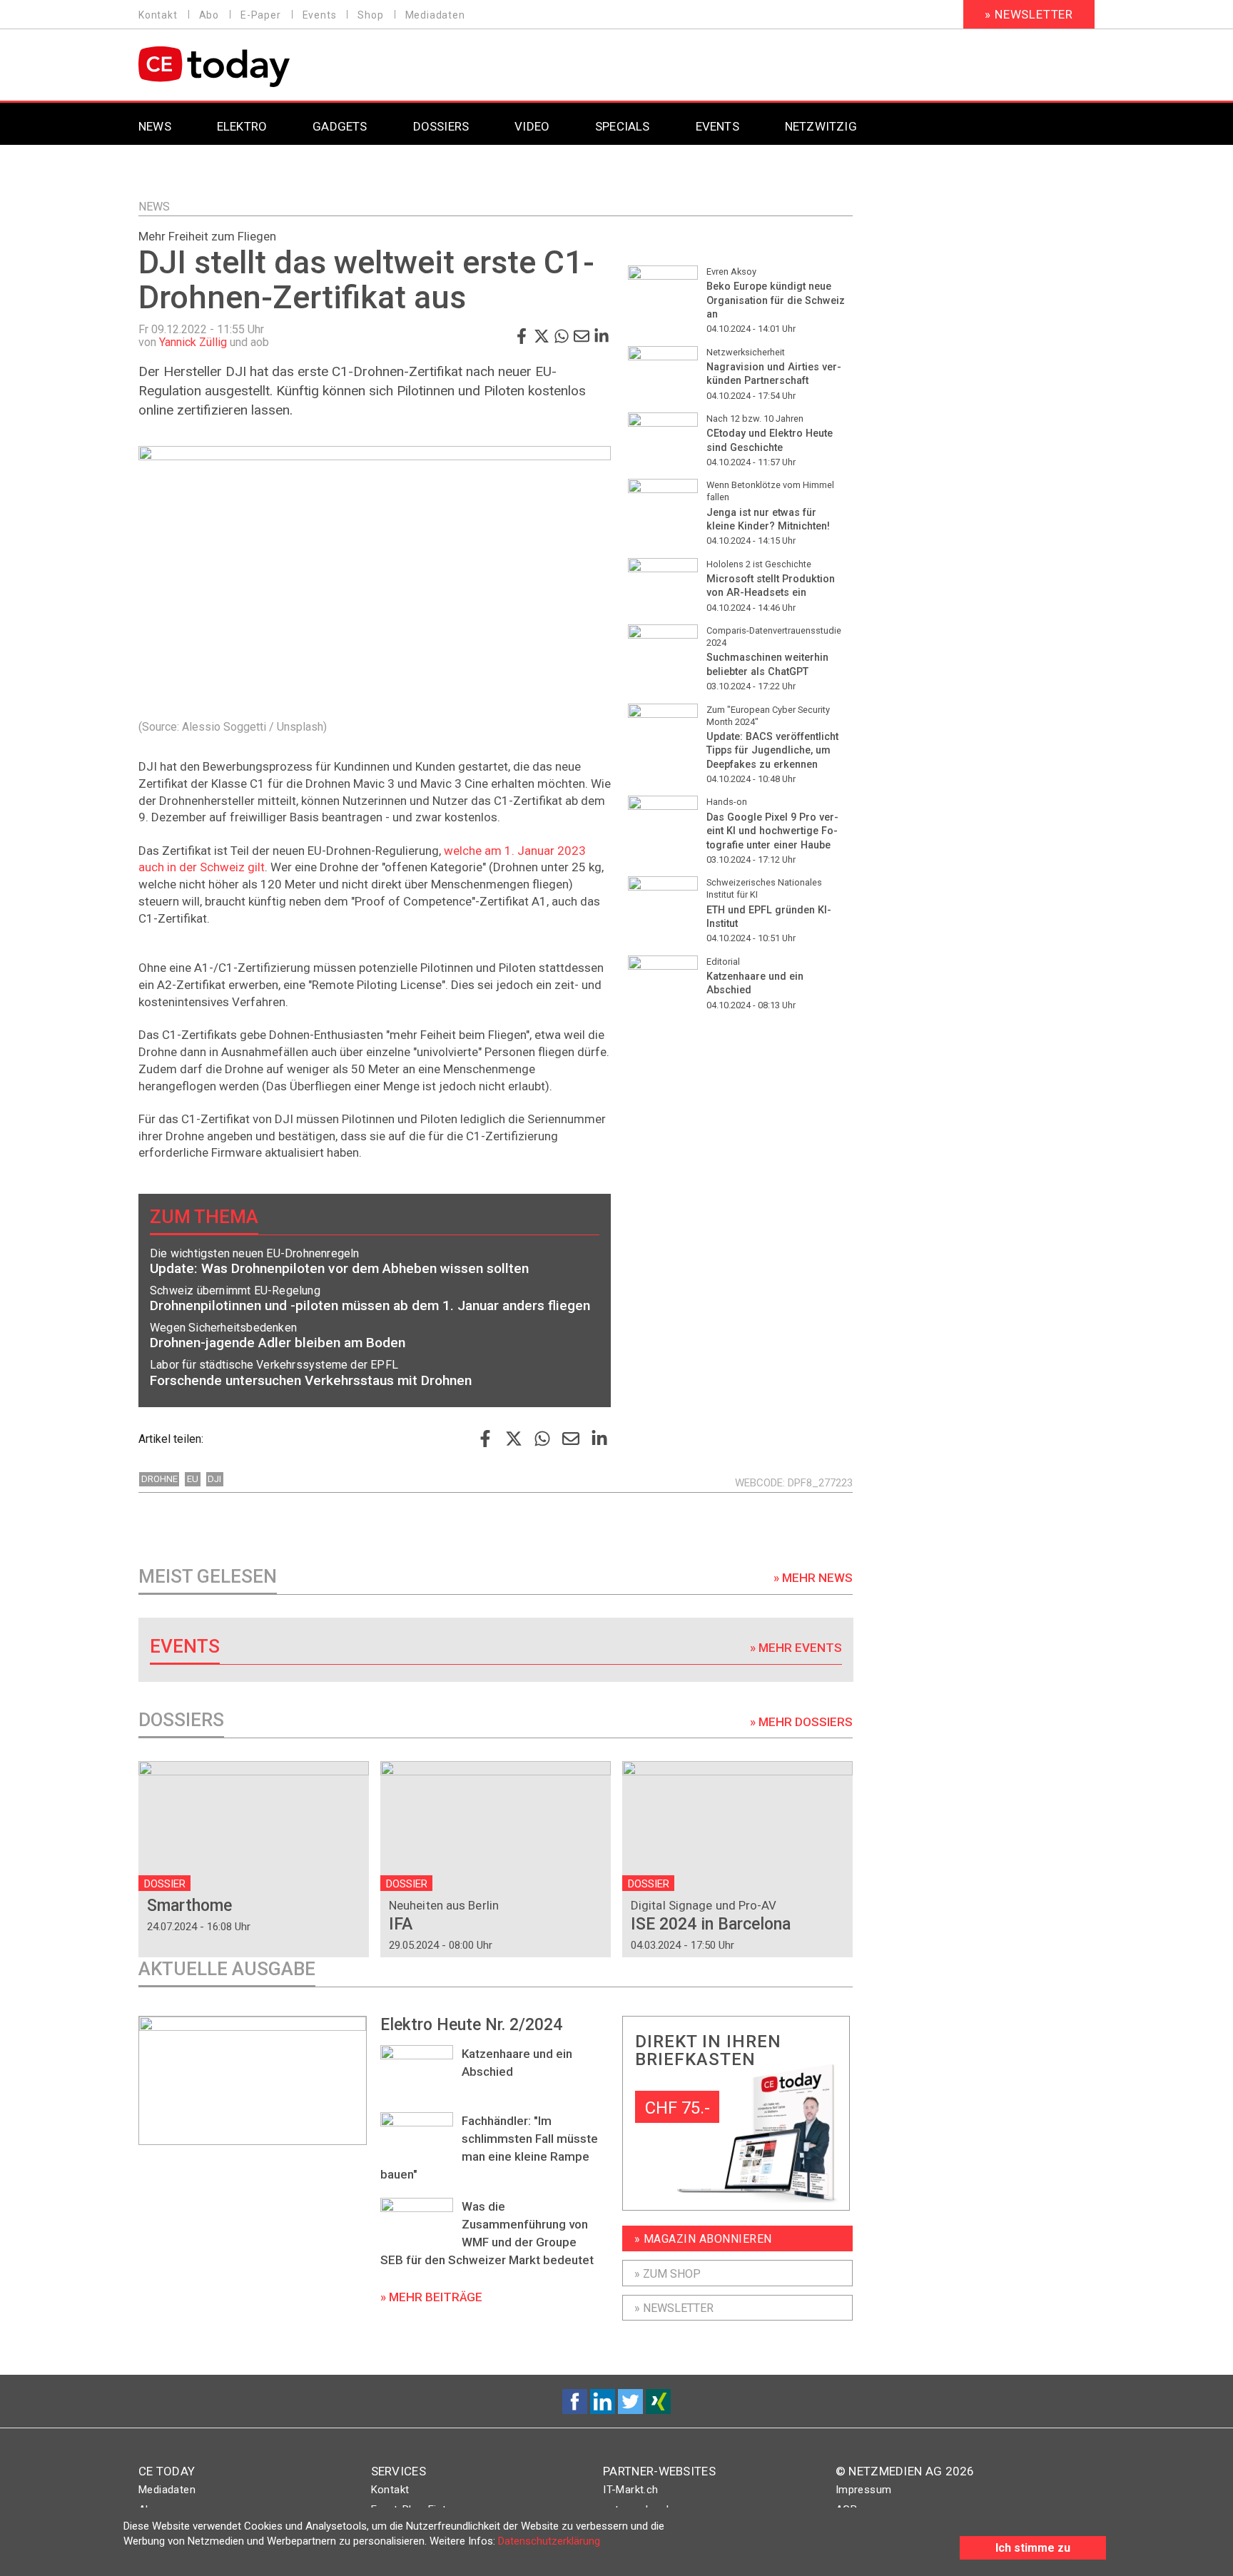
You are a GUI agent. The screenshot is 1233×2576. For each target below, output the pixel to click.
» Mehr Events (796, 1648)
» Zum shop (668, 2274)
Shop (370, 15)
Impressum (864, 2490)
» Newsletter (1029, 14)
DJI (214, 1479)
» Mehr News (813, 1578)
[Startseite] (251, 67)
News (154, 207)
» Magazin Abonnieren (703, 2239)
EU (193, 1479)
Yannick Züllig (193, 342)
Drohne (159, 1479)
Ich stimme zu (1033, 2548)
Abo (209, 15)
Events (320, 15)
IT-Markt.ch (630, 2490)
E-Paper (261, 15)
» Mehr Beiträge (431, 2297)
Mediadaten (435, 15)
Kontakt (158, 15)
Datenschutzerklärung (549, 2541)
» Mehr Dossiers (801, 1722)
